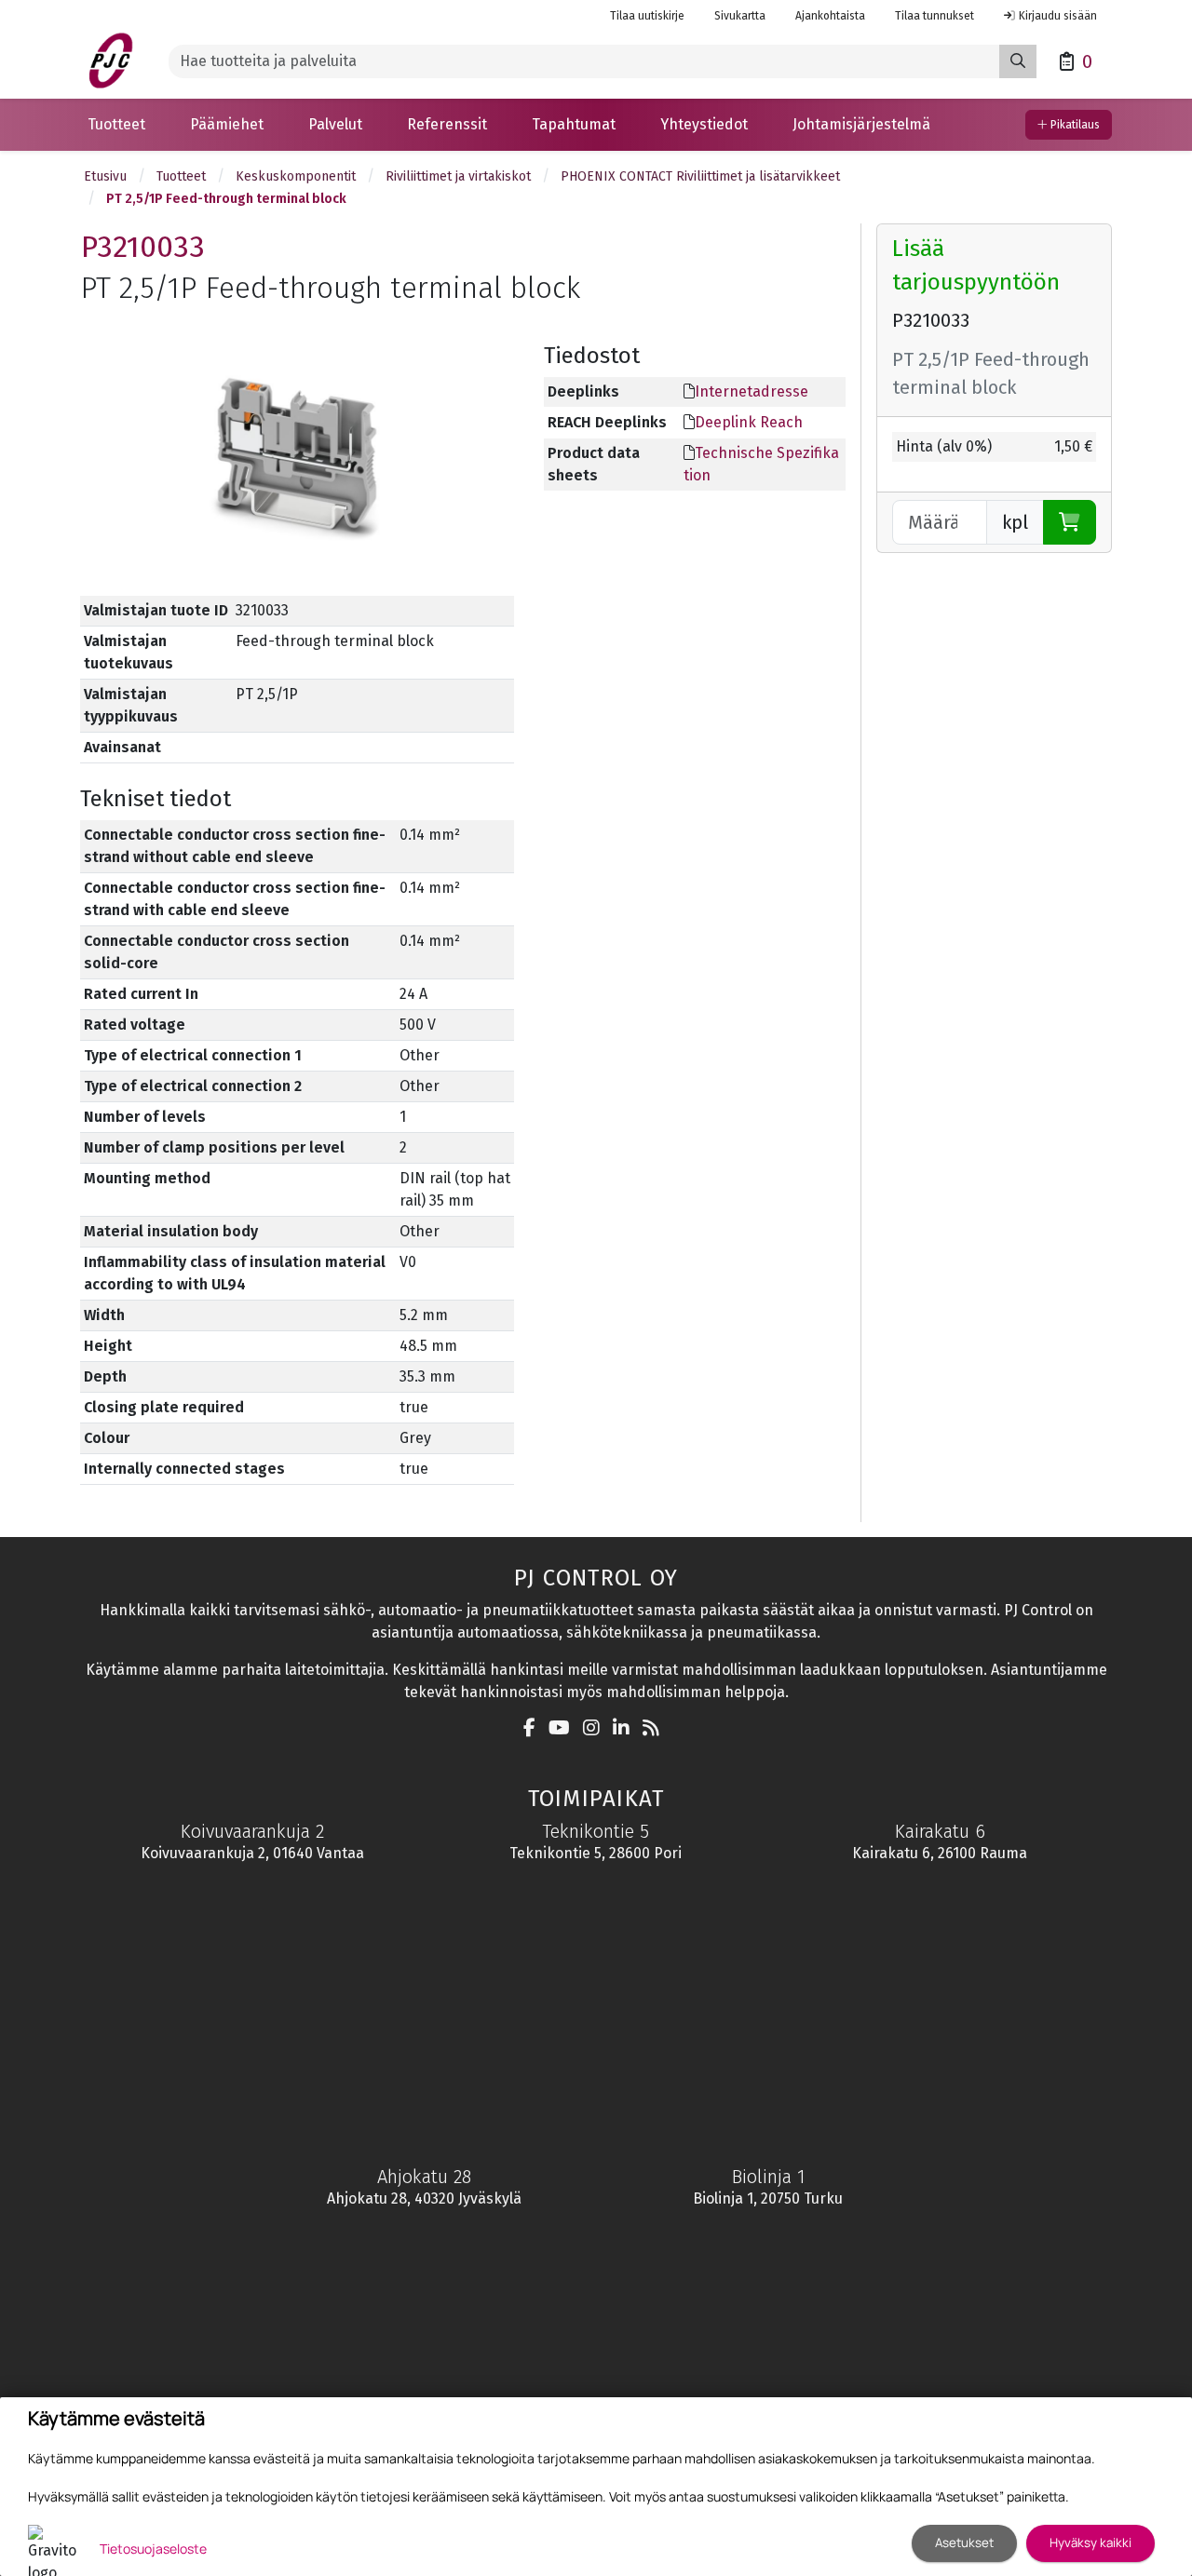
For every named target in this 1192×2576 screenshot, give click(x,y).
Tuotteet (181, 176)
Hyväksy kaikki (1090, 2542)
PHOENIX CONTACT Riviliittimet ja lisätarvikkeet (700, 176)
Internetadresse (752, 391)
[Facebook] (534, 1729)
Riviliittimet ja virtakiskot (458, 176)
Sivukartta (740, 16)
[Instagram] (596, 1729)
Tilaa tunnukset (935, 16)
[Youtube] (564, 1729)
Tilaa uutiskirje (647, 16)
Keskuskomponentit (296, 176)
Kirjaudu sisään (1058, 16)
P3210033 (143, 247)
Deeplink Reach (749, 422)
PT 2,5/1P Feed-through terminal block (226, 199)
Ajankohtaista (830, 16)
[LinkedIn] (626, 1729)
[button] (116, 125)
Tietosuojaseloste (153, 2549)
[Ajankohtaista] (656, 1729)
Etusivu (105, 176)
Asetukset (964, 2542)
